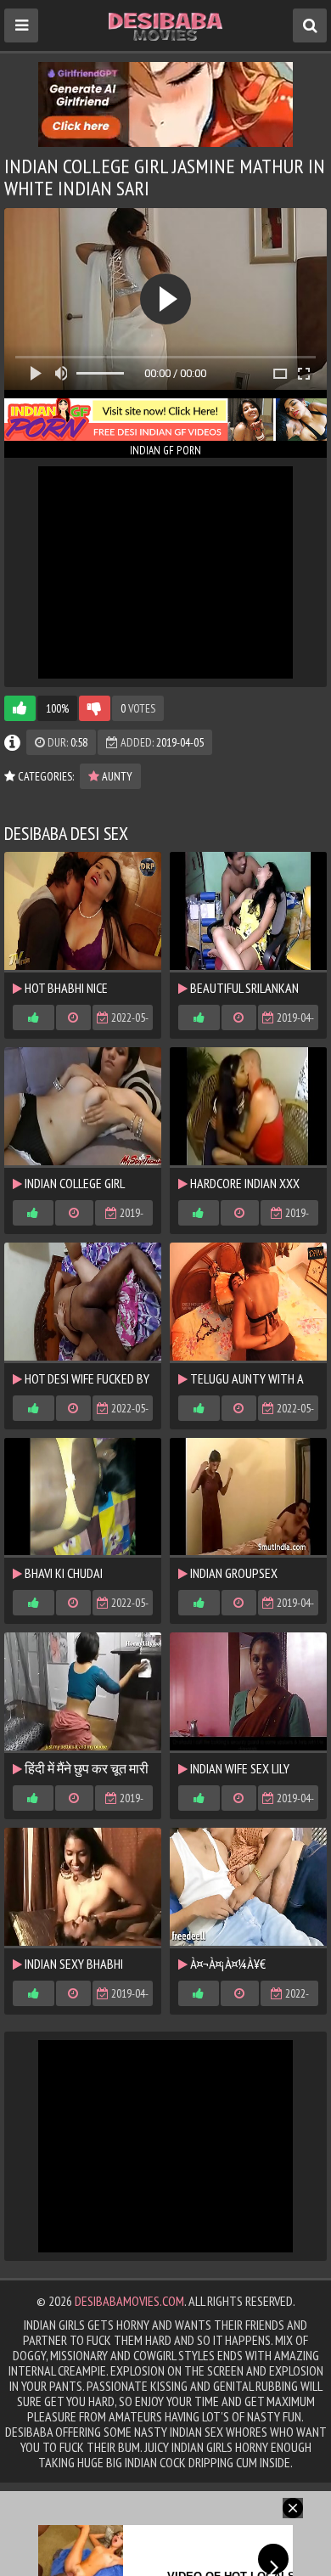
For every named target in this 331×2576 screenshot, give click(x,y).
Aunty (116, 776)
